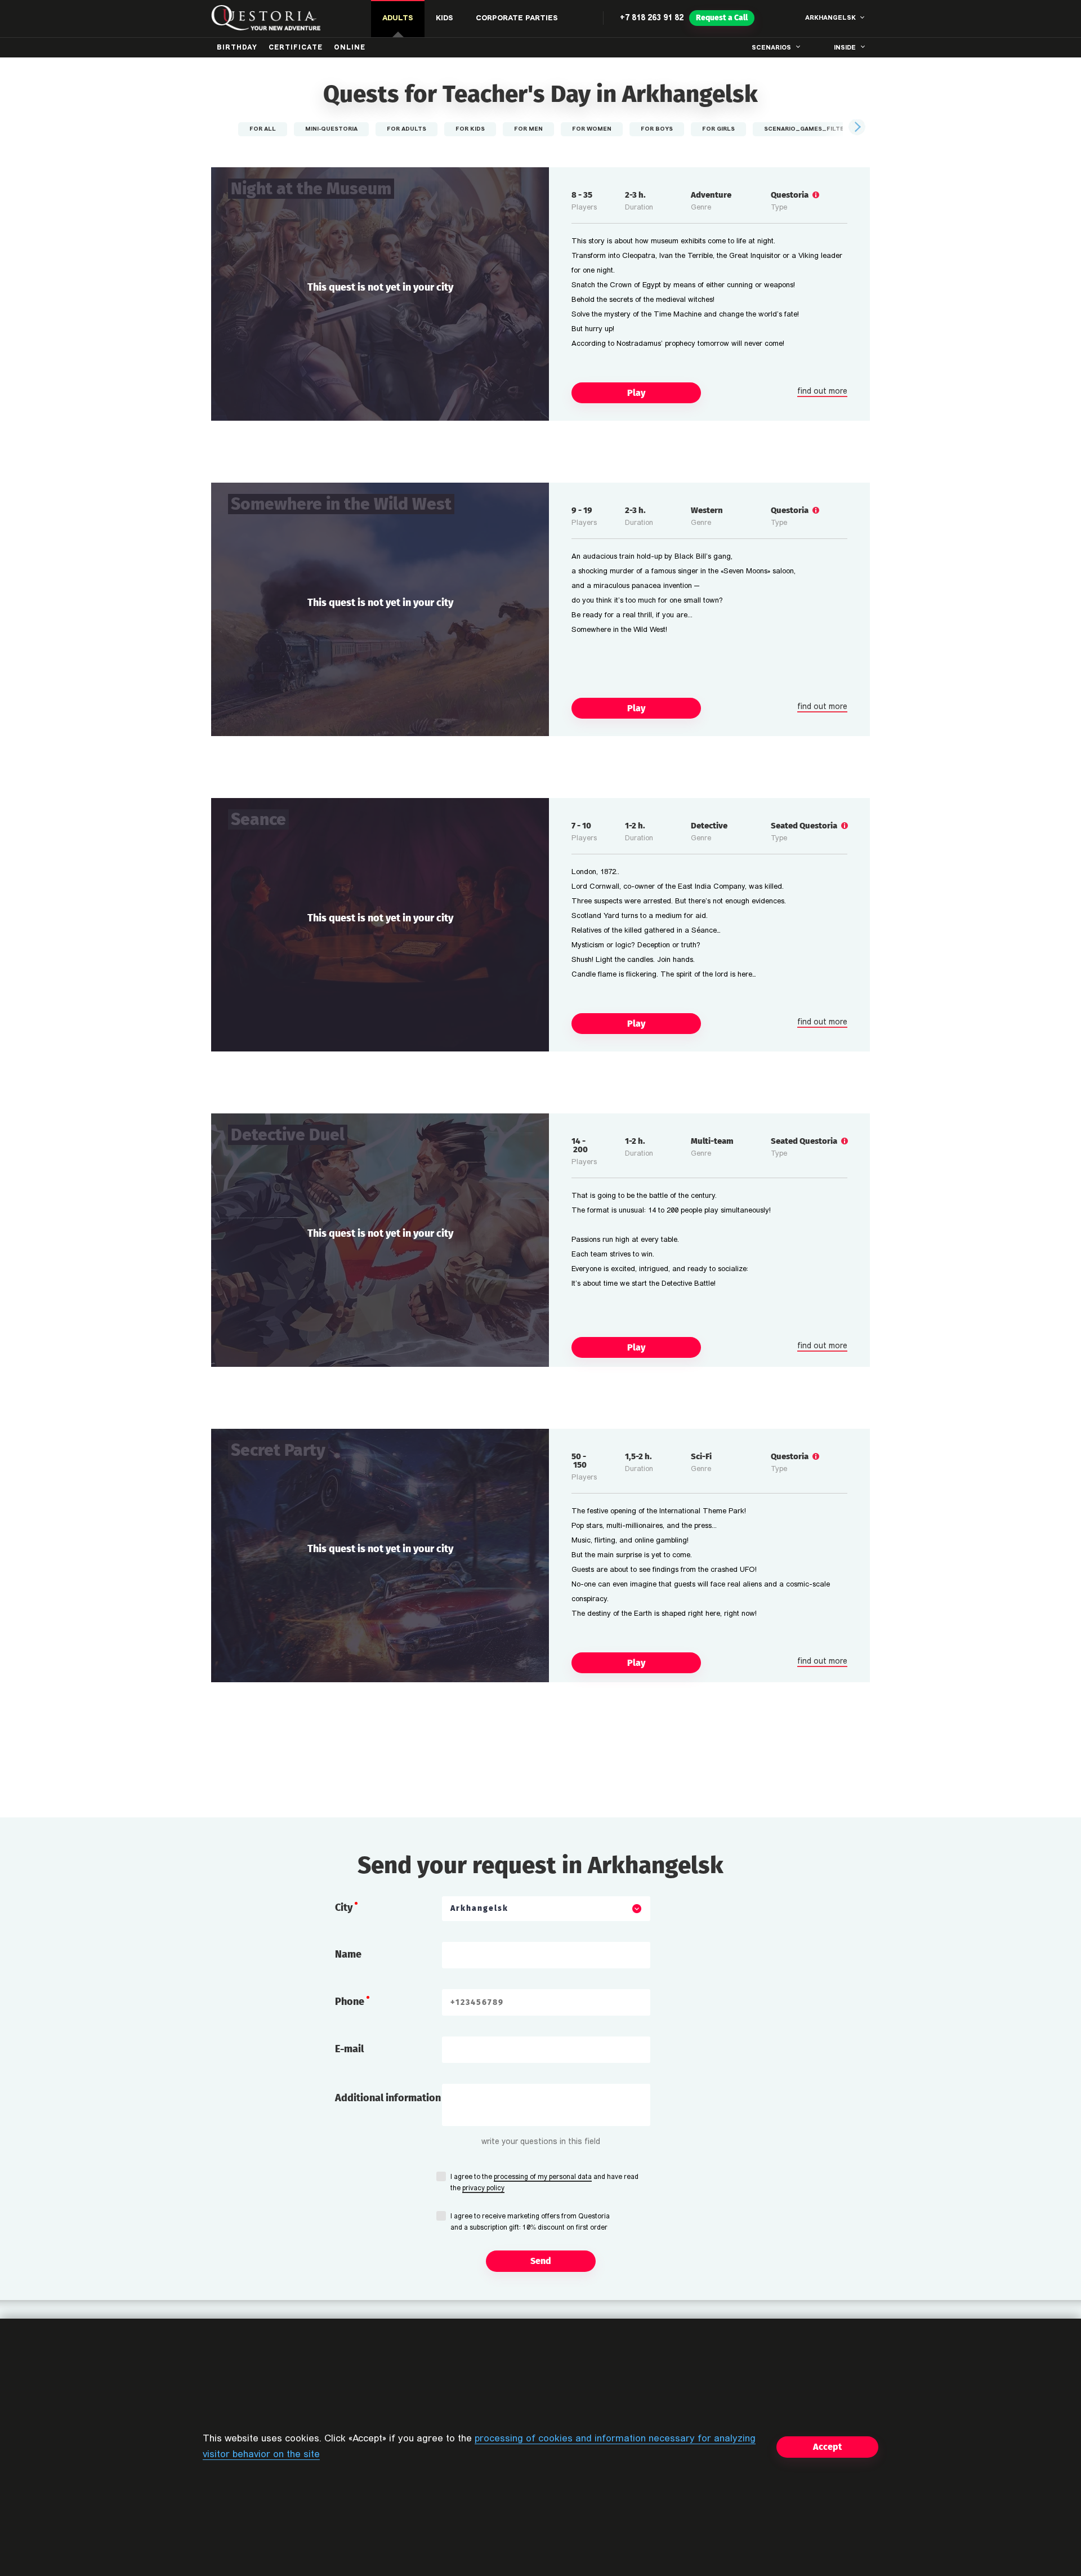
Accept (827, 2447)
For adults (407, 129)
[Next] (856, 127)
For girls (718, 129)
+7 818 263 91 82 (652, 18)
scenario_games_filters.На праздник (831, 129)
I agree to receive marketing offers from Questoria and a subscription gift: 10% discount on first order (530, 2222)
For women (592, 129)
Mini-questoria (331, 129)
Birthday (237, 48)
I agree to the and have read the (544, 2183)
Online (350, 48)
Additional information (388, 2098)
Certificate (296, 48)
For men (528, 129)
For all (263, 129)
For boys (657, 129)
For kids (470, 129)
